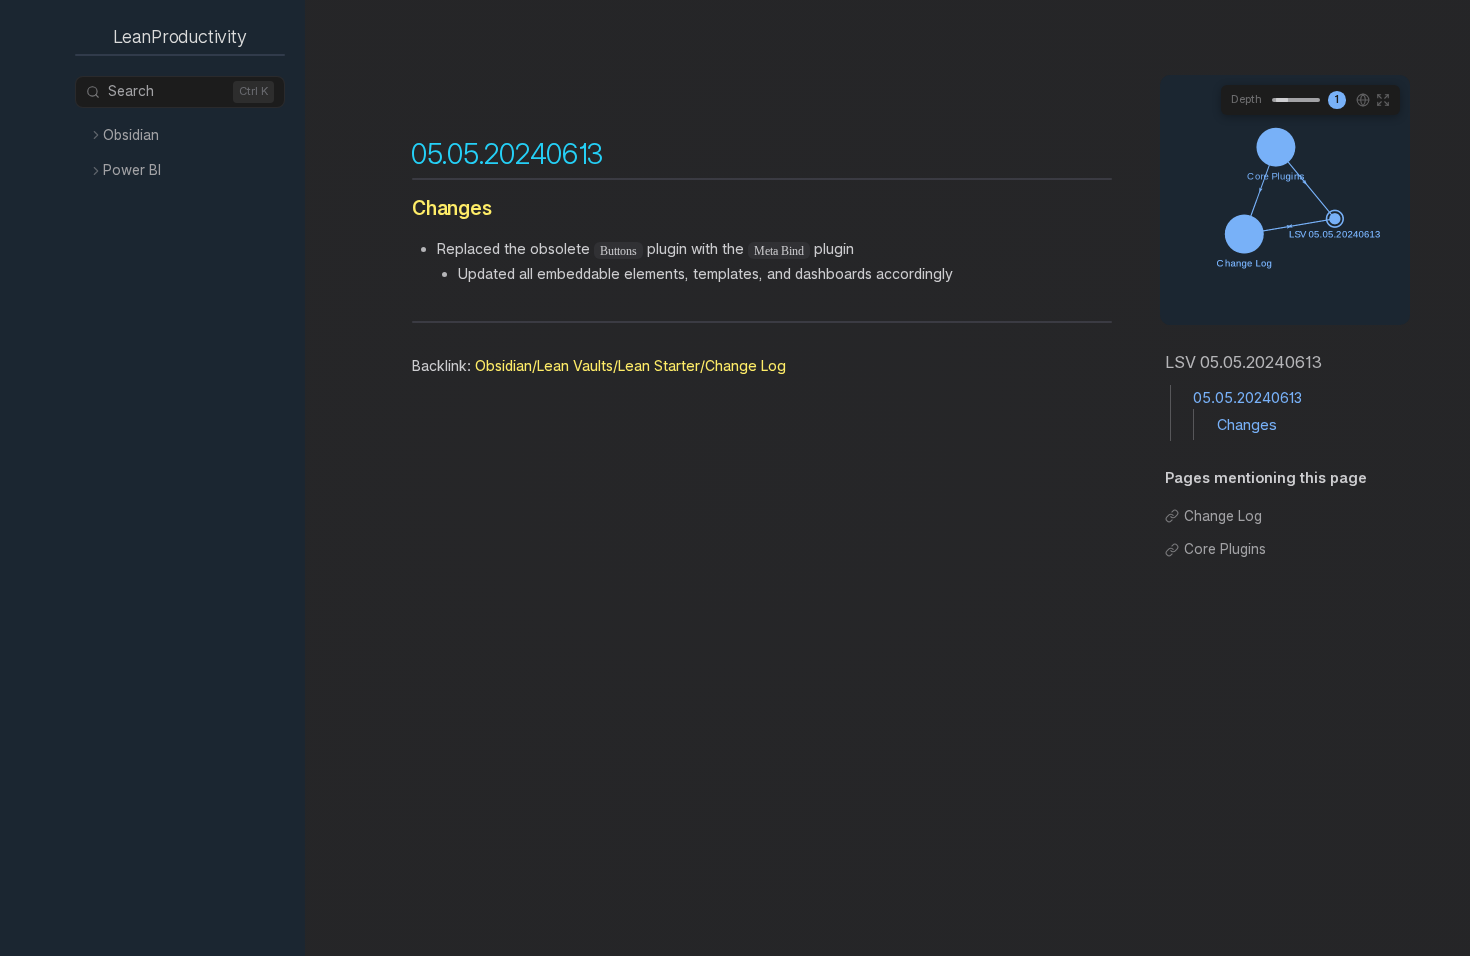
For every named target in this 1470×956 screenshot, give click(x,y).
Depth (1246, 99)
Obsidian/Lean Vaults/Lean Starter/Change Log (630, 365)
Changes (1247, 424)
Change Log (1223, 516)
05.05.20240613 (1247, 397)
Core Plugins (1225, 549)
